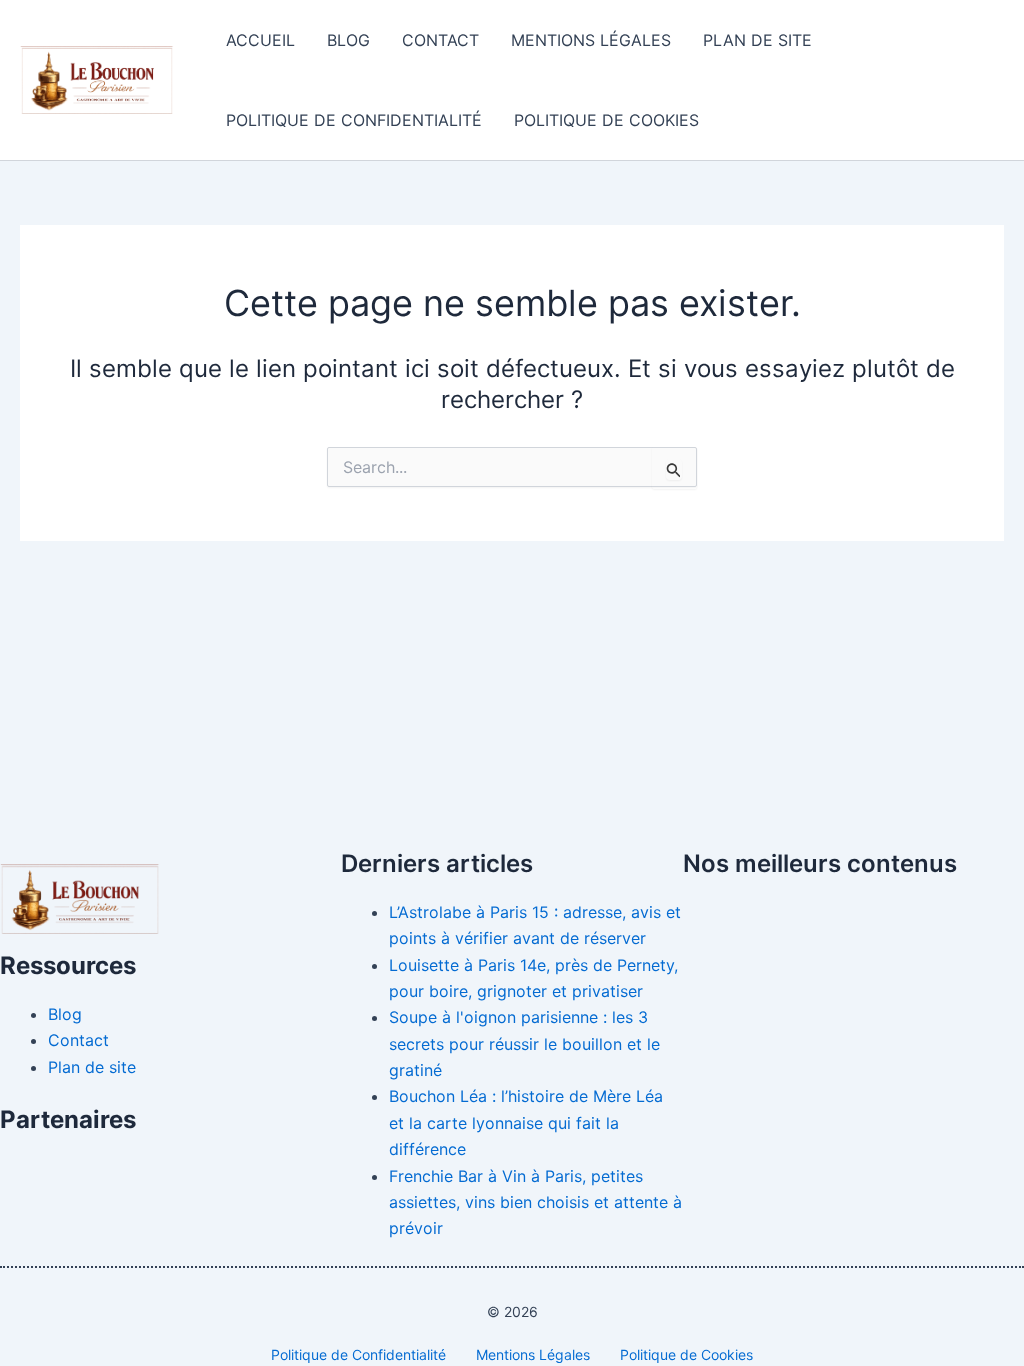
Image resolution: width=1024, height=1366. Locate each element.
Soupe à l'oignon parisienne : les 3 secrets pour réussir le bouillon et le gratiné (524, 1043)
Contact (440, 40)
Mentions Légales (591, 40)
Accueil (260, 40)
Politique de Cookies (606, 120)
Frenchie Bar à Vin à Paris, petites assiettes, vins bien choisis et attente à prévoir (535, 1202)
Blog (348, 40)
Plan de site (757, 40)
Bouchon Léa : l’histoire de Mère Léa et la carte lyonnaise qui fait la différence (526, 1122)
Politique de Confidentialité (354, 120)
